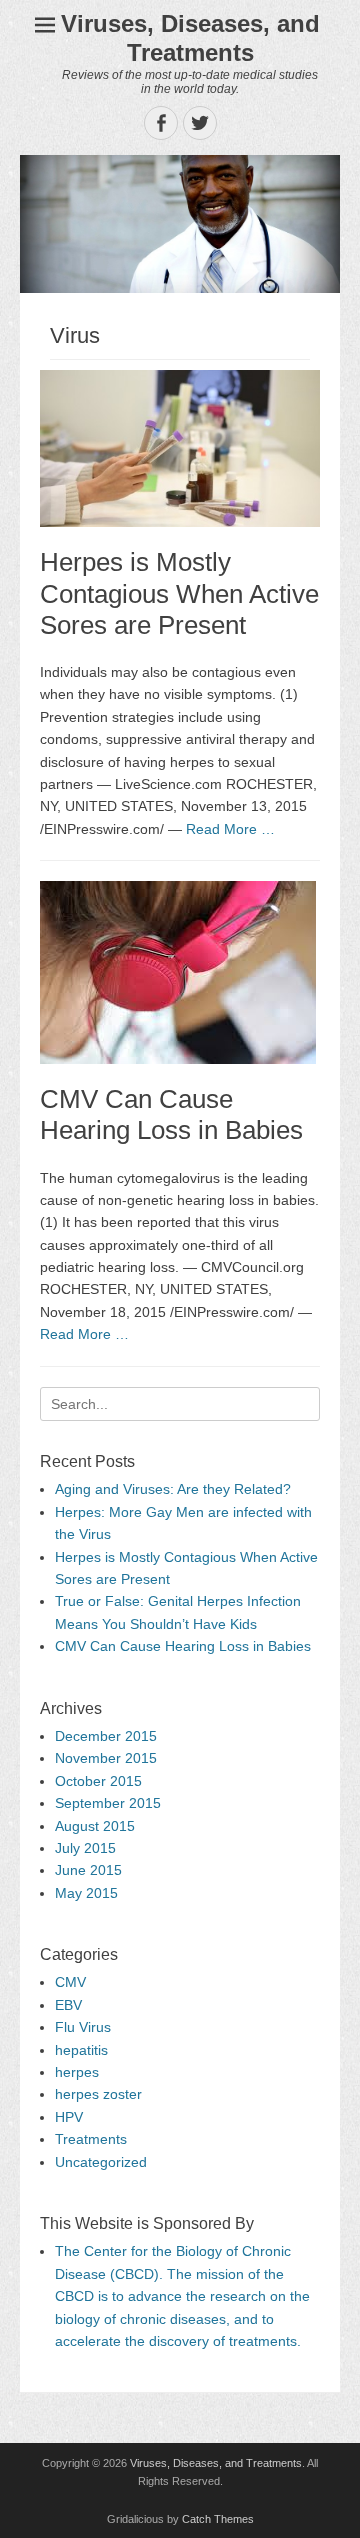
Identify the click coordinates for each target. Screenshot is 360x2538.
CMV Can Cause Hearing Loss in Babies (171, 1114)
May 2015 (86, 1893)
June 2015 (88, 1870)
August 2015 (95, 1826)
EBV (68, 2005)
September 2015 (108, 1803)
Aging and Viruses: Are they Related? (173, 1489)
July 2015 (85, 1848)
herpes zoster (98, 2094)
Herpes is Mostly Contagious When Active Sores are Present (179, 593)
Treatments (91, 2139)
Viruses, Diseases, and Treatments (190, 38)
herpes (77, 2072)
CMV (70, 1982)
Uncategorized (101, 2162)
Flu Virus (83, 2027)
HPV (69, 2117)
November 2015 (106, 1758)
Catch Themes (218, 2519)
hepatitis (81, 2050)
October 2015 (98, 1781)
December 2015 (106, 1736)
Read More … (230, 829)
